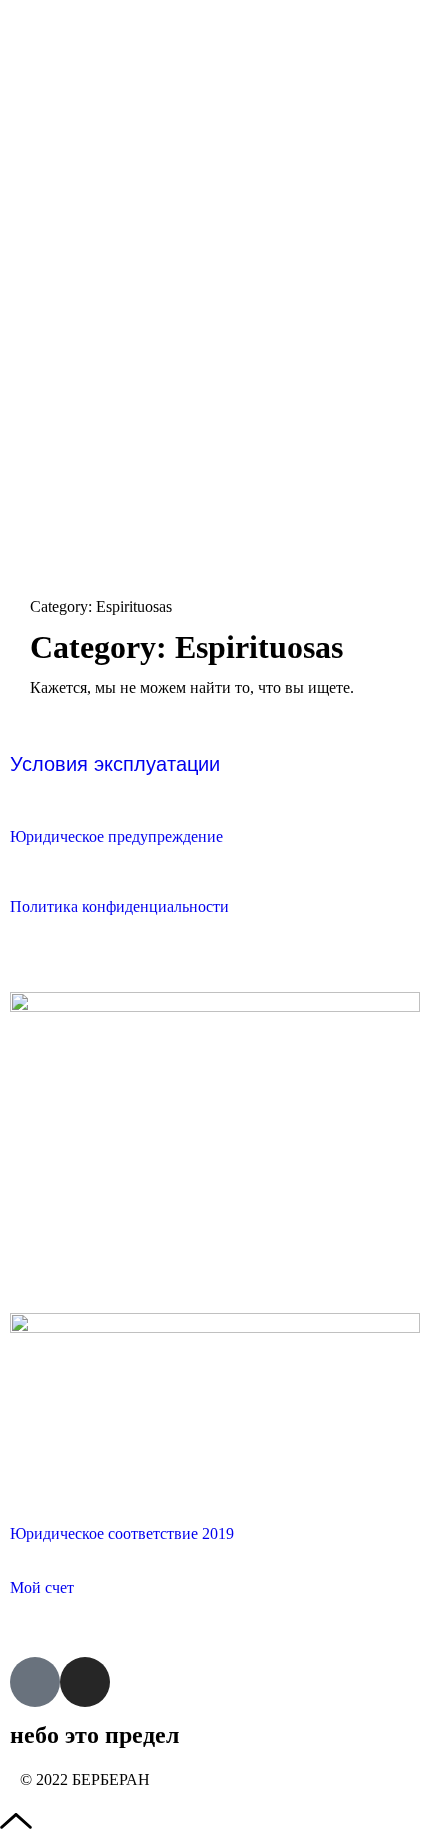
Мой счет (42, 1587)
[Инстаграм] (85, 1682)
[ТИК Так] (35, 1682)
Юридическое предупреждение (116, 836)
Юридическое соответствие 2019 (122, 1533)
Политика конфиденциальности (119, 906)
